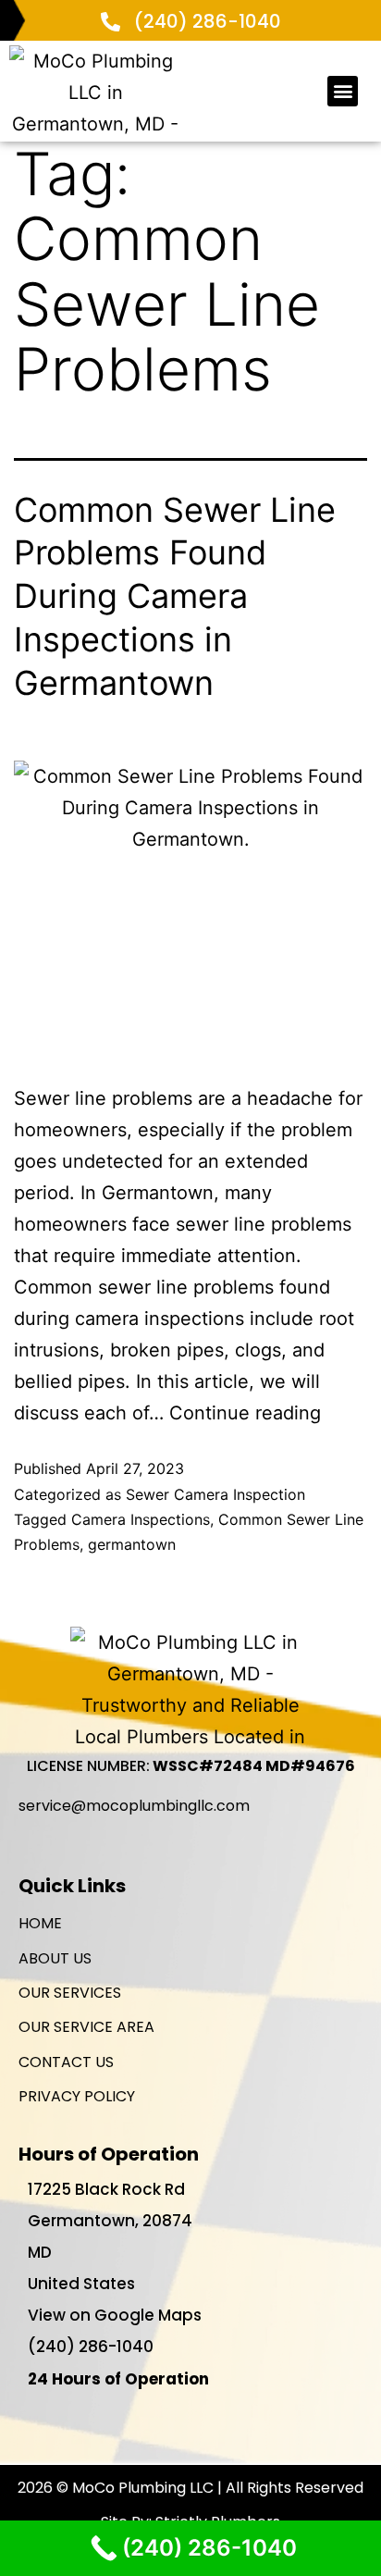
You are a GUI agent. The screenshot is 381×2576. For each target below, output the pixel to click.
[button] (343, 91)
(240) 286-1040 (208, 21)
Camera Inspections (141, 1519)
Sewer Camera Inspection (215, 1494)
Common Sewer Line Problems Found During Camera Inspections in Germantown (175, 596)
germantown (132, 1544)
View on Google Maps (115, 2315)
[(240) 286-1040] (111, 22)
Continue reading (245, 1413)
